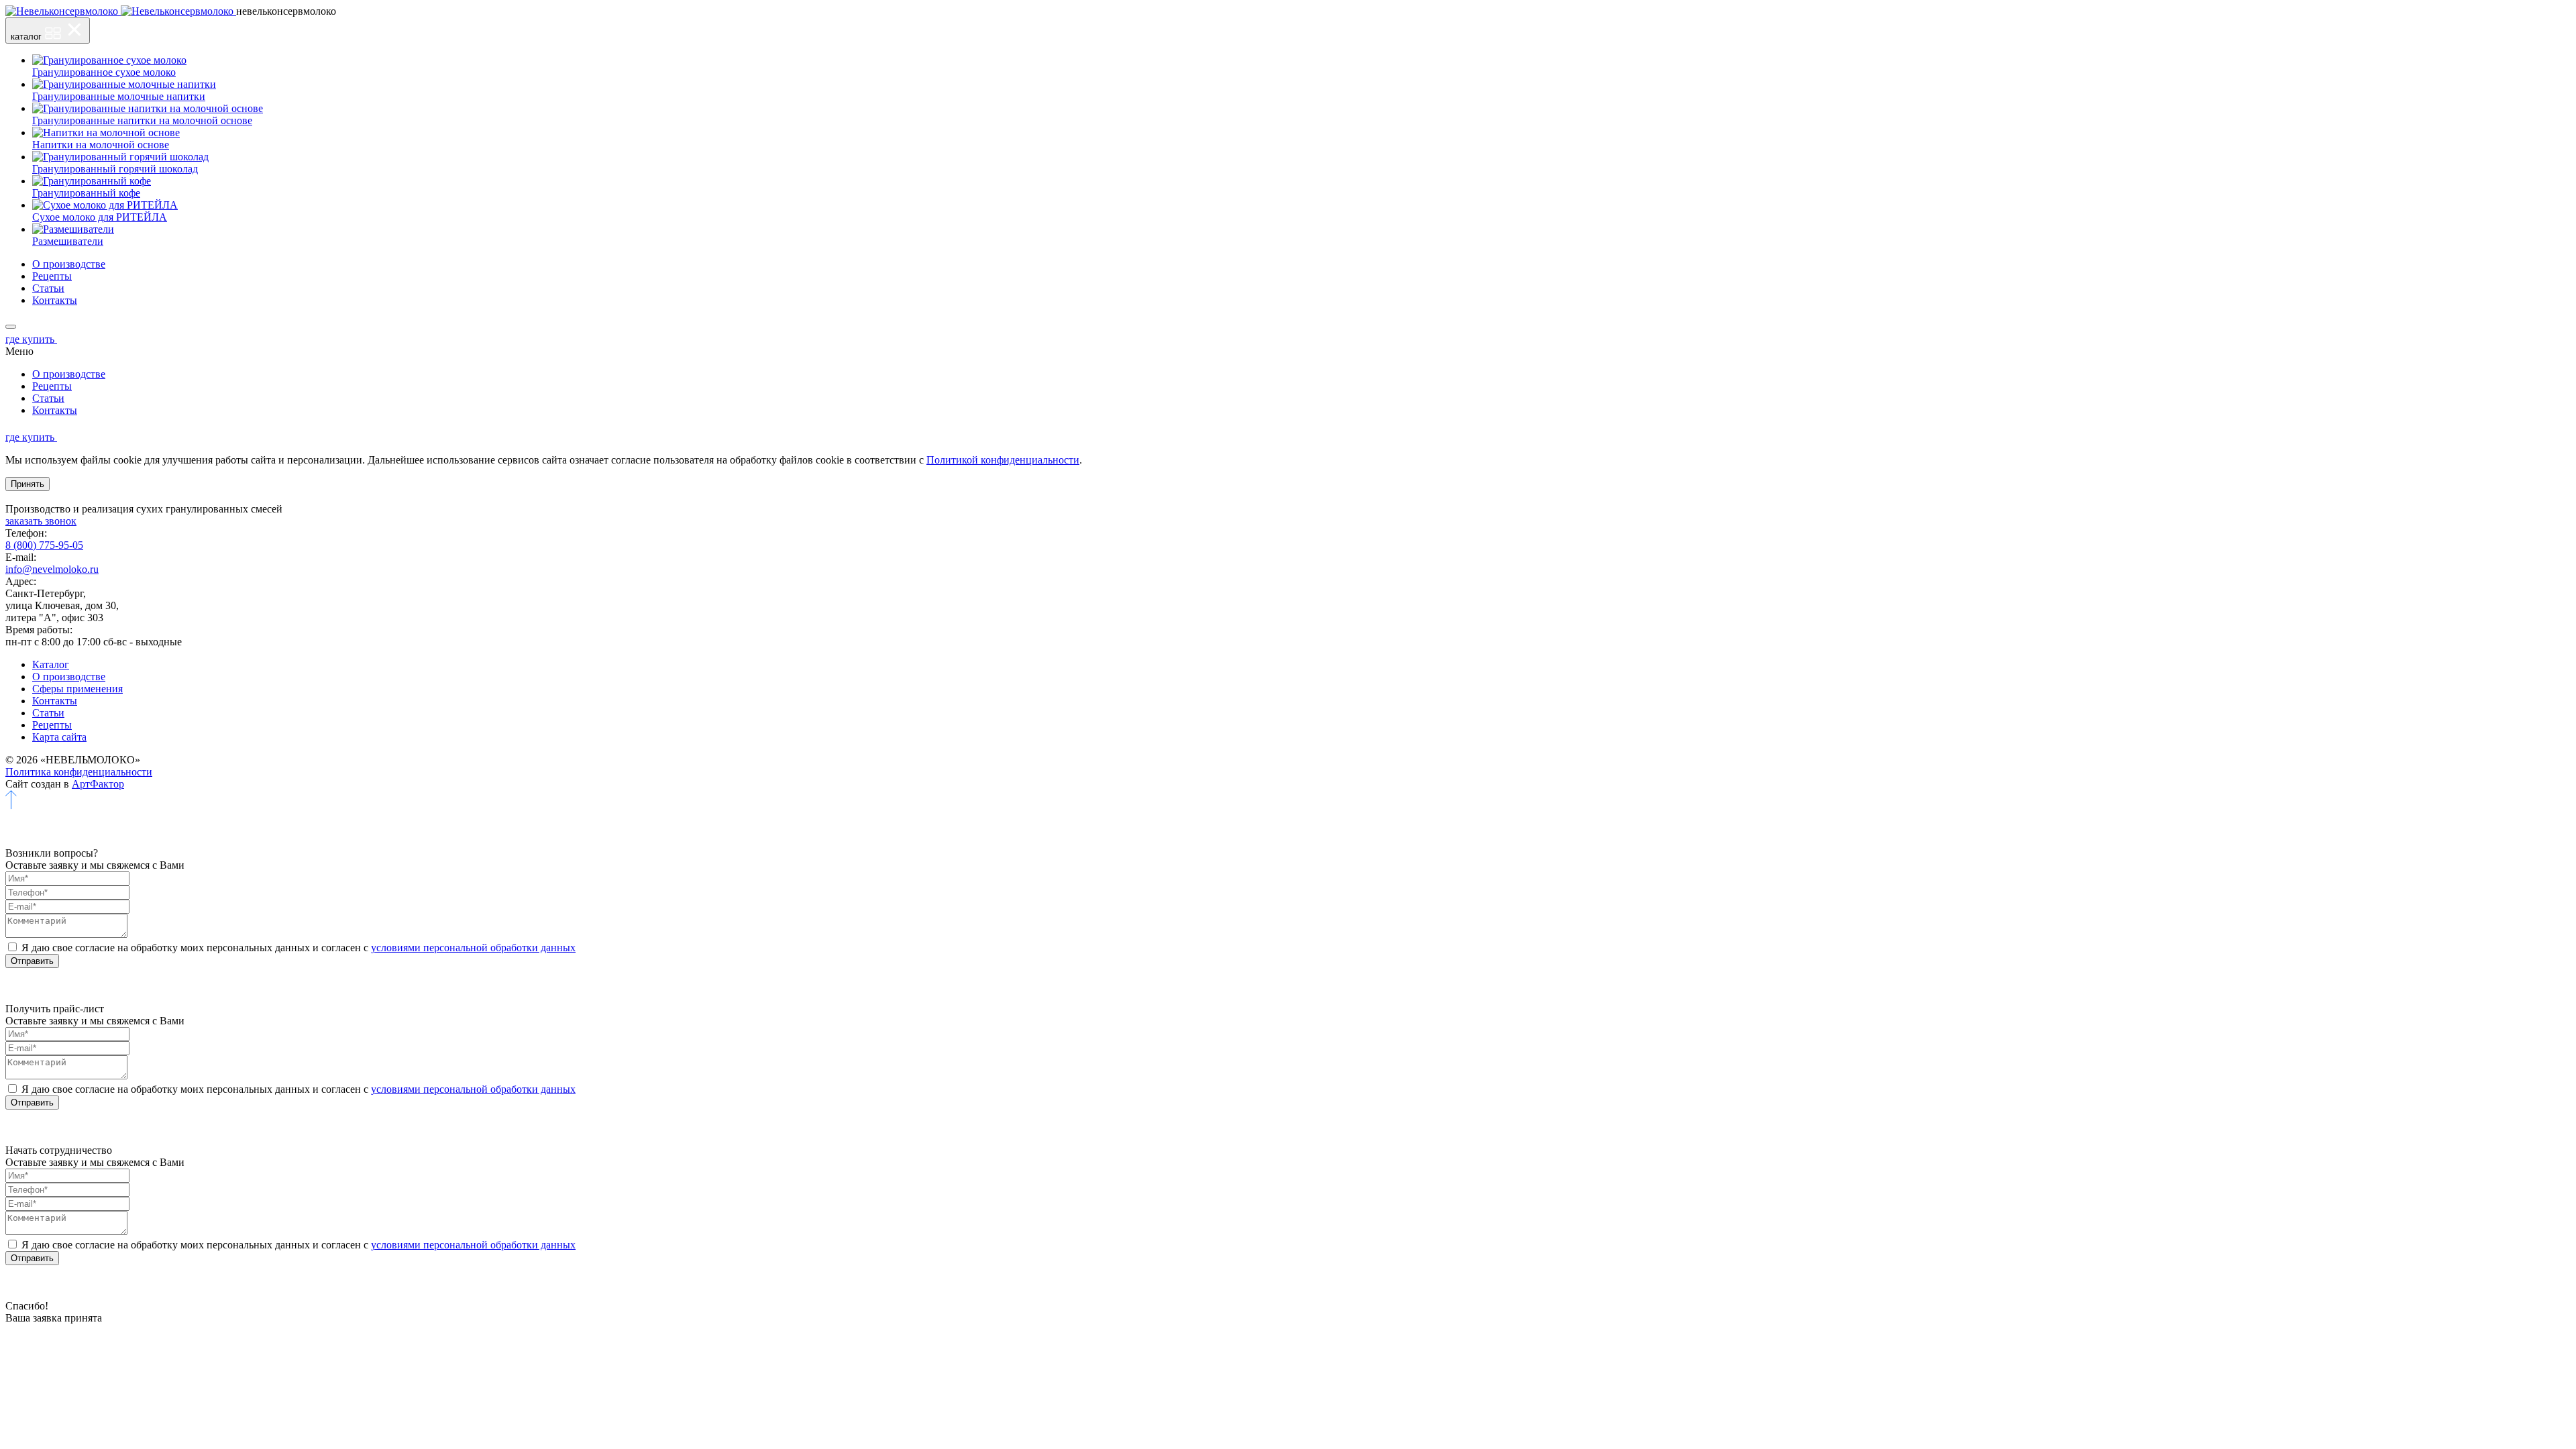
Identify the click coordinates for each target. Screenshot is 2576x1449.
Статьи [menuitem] (48, 288)
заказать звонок (41, 521)
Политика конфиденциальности (79, 772)
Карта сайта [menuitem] (59, 737)
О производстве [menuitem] (69, 264)
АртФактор (98, 784)
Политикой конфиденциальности (1003, 460)
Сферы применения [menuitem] (77, 689)
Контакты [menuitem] (55, 300)
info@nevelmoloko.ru (52, 569)
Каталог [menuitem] (51, 664)
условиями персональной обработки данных (473, 948)
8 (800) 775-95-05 (44, 545)
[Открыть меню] (11, 327)
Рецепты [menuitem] (52, 276)
